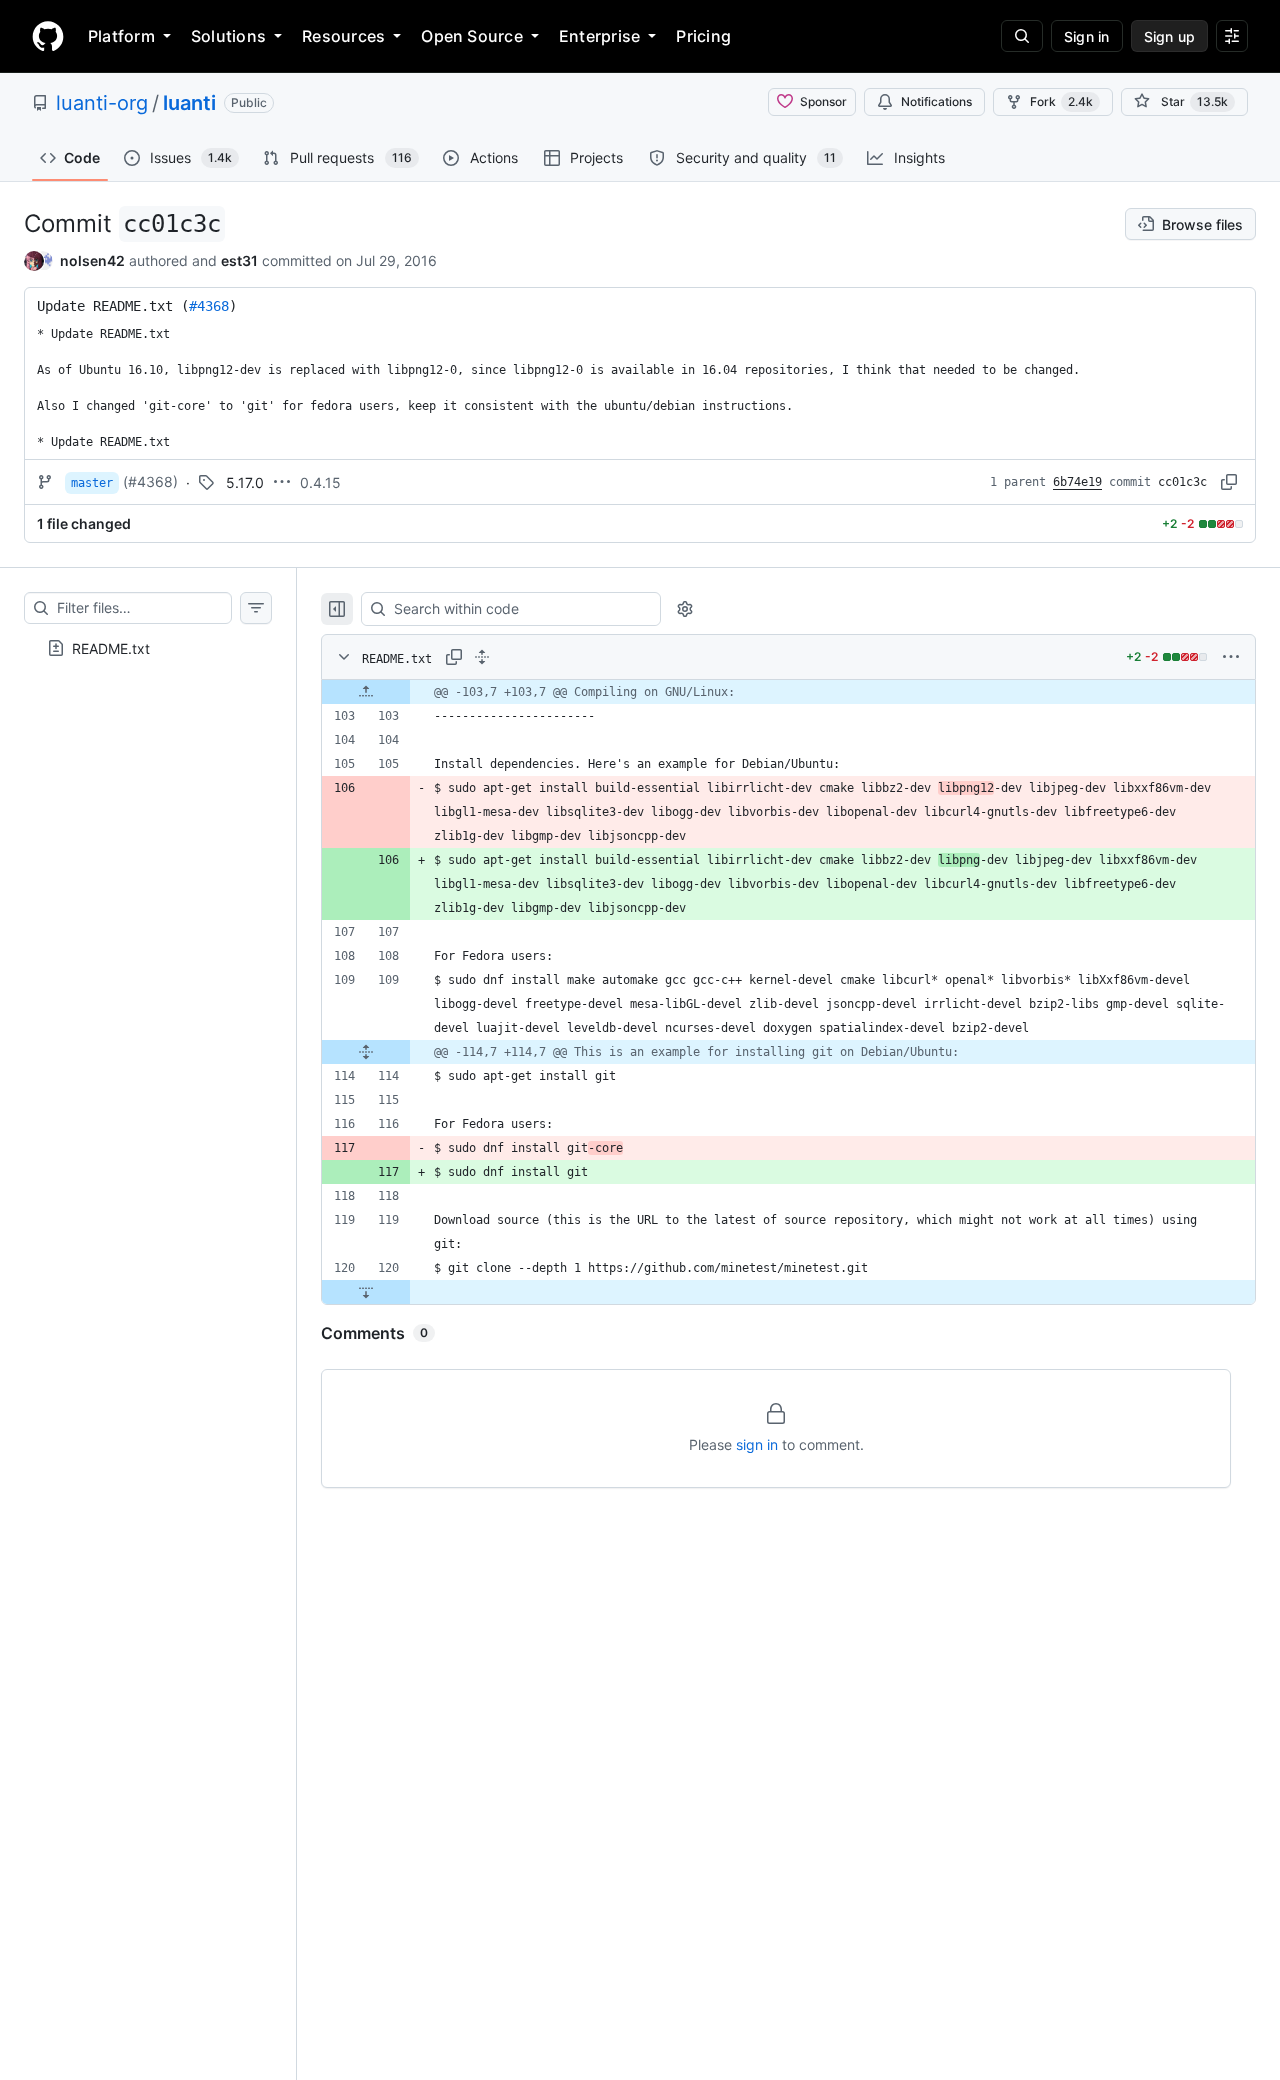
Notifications (936, 101)
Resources (343, 36)
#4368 (209, 306)
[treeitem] (148, 648)
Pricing (703, 36)
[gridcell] (788, 692)
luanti (189, 103)
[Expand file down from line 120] (366, 1292)
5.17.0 (245, 482)
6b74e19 (1077, 482)
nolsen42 (92, 260)
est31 (239, 260)
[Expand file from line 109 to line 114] (366, 1052)
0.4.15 (320, 482)
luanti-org (102, 103)
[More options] (1231, 657)
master (92, 483)
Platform (121, 36)
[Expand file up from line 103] (366, 692)
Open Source (472, 36)
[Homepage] (48, 36)
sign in (757, 1444)
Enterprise (599, 36)
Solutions (228, 36)
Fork (1061, 101)
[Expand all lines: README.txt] (482, 657)
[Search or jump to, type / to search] (1022, 36)
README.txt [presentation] (111, 648)
